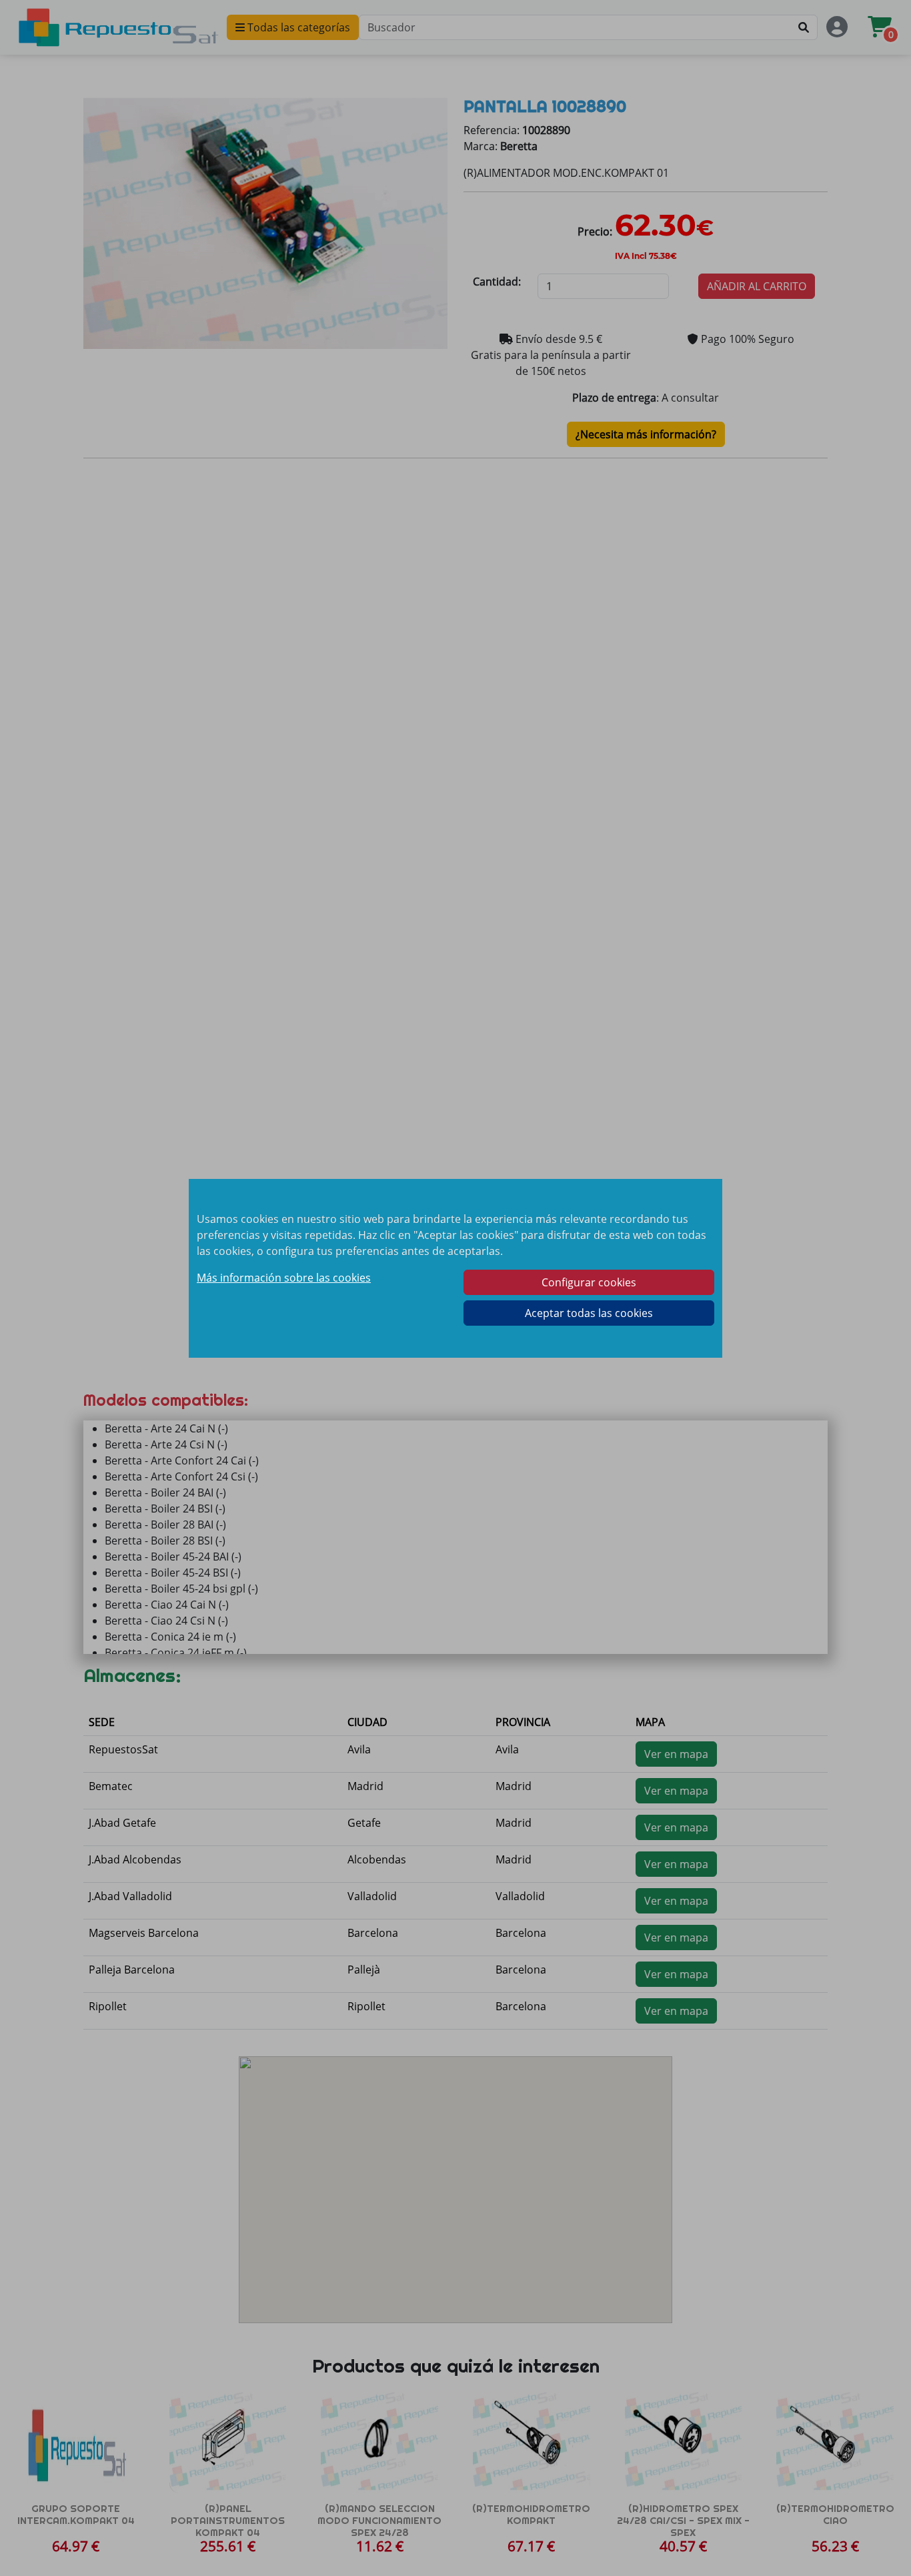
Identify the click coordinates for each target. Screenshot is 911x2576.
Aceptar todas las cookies (589, 1313)
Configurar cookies (589, 1282)
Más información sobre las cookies (284, 1278)
